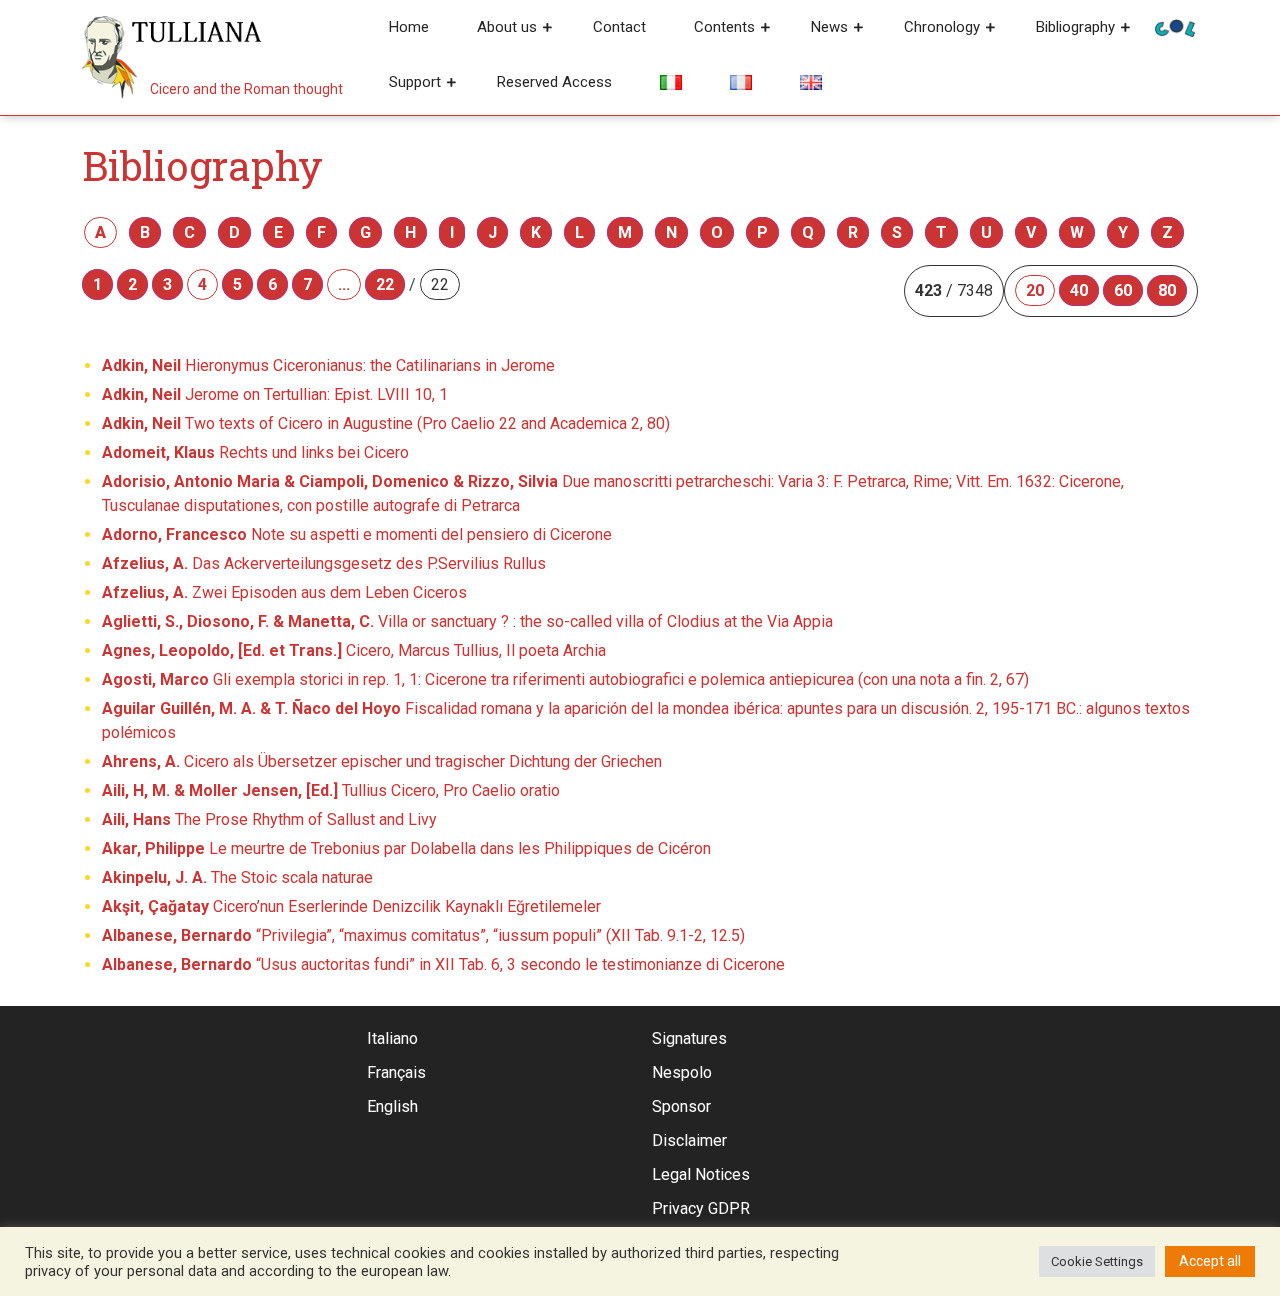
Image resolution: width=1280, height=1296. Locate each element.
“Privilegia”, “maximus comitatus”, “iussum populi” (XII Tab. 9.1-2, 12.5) (423, 935)
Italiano (392, 1038)
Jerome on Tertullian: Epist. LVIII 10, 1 (275, 394)
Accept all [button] (1210, 1261)
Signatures (689, 1038)
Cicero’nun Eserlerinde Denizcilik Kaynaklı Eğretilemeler (351, 906)
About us (507, 27)
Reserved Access (554, 82)
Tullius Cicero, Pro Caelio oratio (331, 790)
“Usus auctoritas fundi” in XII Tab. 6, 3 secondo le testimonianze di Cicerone (443, 964)
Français (396, 1072)
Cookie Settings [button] (1097, 1261)
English (392, 1106)
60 (1123, 290)
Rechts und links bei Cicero (255, 452)
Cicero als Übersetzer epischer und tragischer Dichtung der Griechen (382, 761)
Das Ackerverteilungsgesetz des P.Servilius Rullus (324, 563)
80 (1167, 290)
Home (409, 27)
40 (1079, 290)
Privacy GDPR (701, 1208)
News (829, 27)
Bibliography (1075, 27)
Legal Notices (701, 1174)
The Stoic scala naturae (237, 877)
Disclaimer (689, 1140)
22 (385, 284)
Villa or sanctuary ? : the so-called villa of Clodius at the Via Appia (467, 621)
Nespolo (682, 1072)
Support (415, 82)
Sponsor (681, 1106)
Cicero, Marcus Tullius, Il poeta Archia (354, 650)
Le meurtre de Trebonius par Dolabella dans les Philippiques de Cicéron (406, 848)
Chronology (942, 27)
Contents (724, 27)
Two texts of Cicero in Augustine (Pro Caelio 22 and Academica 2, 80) (386, 423)
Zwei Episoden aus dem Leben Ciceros (284, 592)
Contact (619, 27)
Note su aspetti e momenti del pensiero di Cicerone (357, 534)
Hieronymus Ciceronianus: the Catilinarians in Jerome (328, 365)
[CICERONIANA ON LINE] (1175, 26)
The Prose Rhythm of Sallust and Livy (269, 819)
